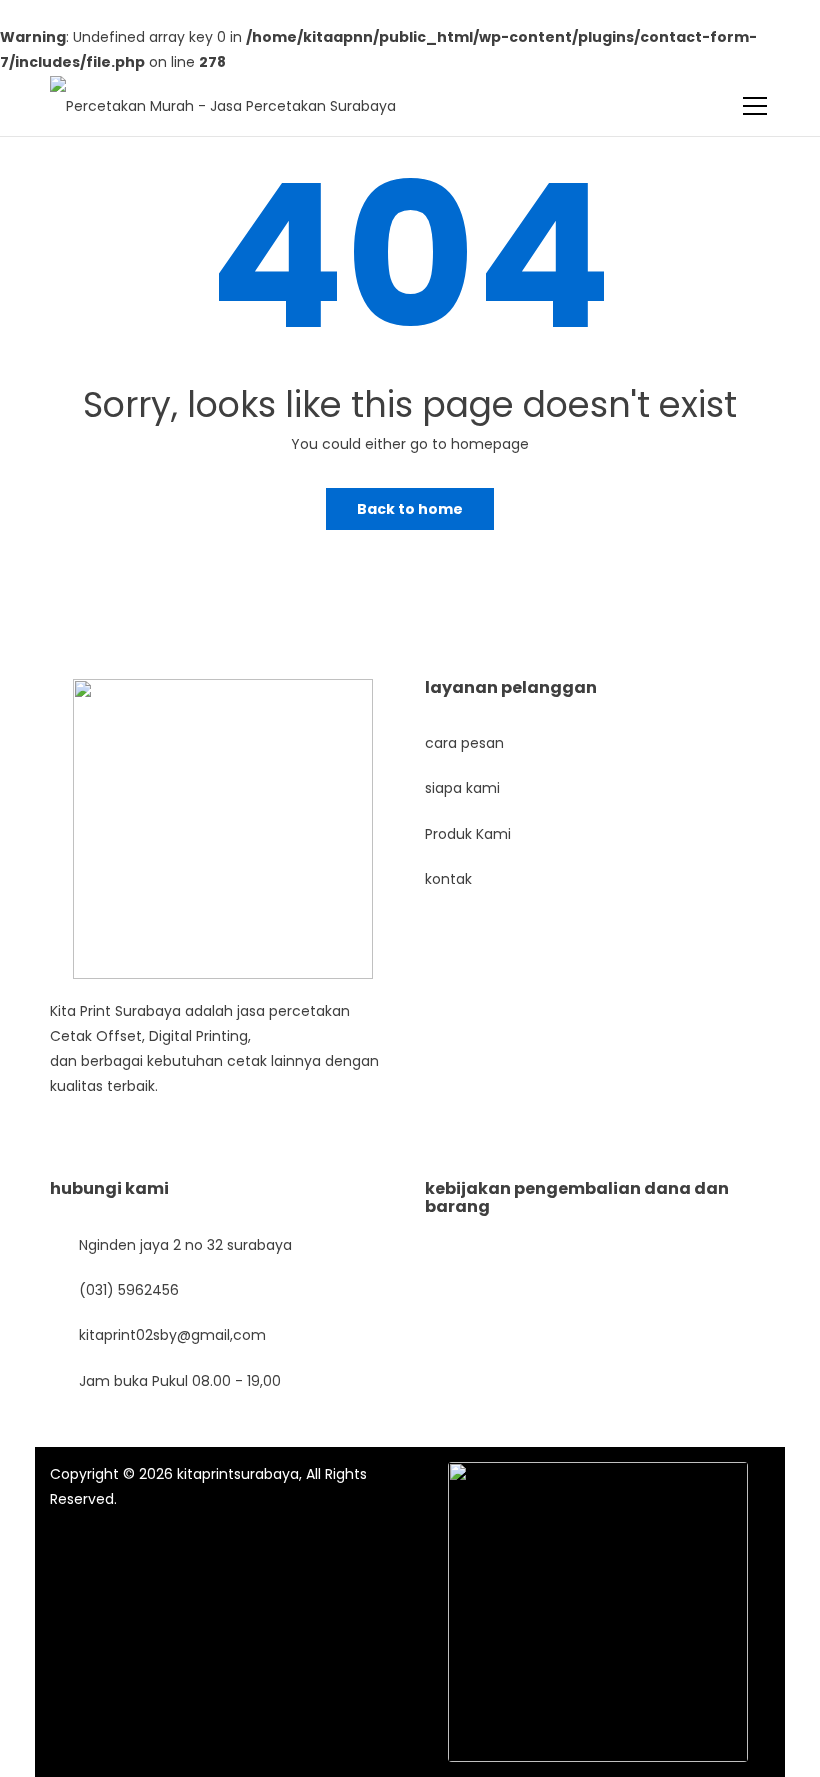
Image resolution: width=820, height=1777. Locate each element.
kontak (448, 879)
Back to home (410, 509)
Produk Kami (468, 834)
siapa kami (462, 788)
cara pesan (464, 743)
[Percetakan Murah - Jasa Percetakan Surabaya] (223, 94)
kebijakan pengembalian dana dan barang (577, 1197)
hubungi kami (109, 1188)
